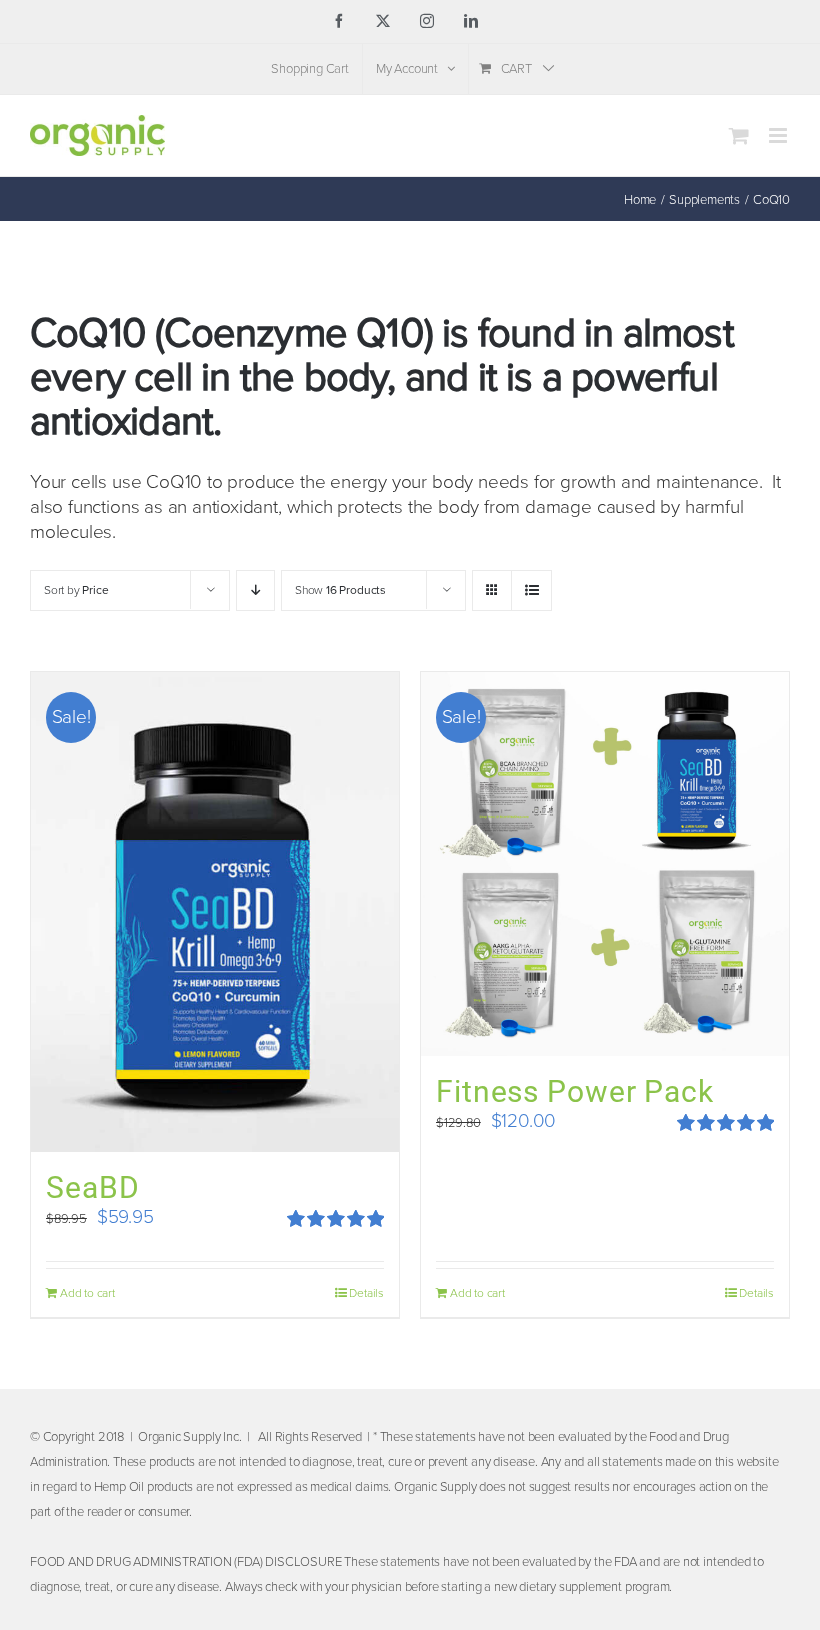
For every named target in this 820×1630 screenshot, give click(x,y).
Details (366, 1293)
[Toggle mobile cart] (739, 135)
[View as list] (531, 590)
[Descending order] (255, 590)
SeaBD (92, 1187)
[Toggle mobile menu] (779, 135)
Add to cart (87, 1293)
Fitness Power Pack (575, 1091)
